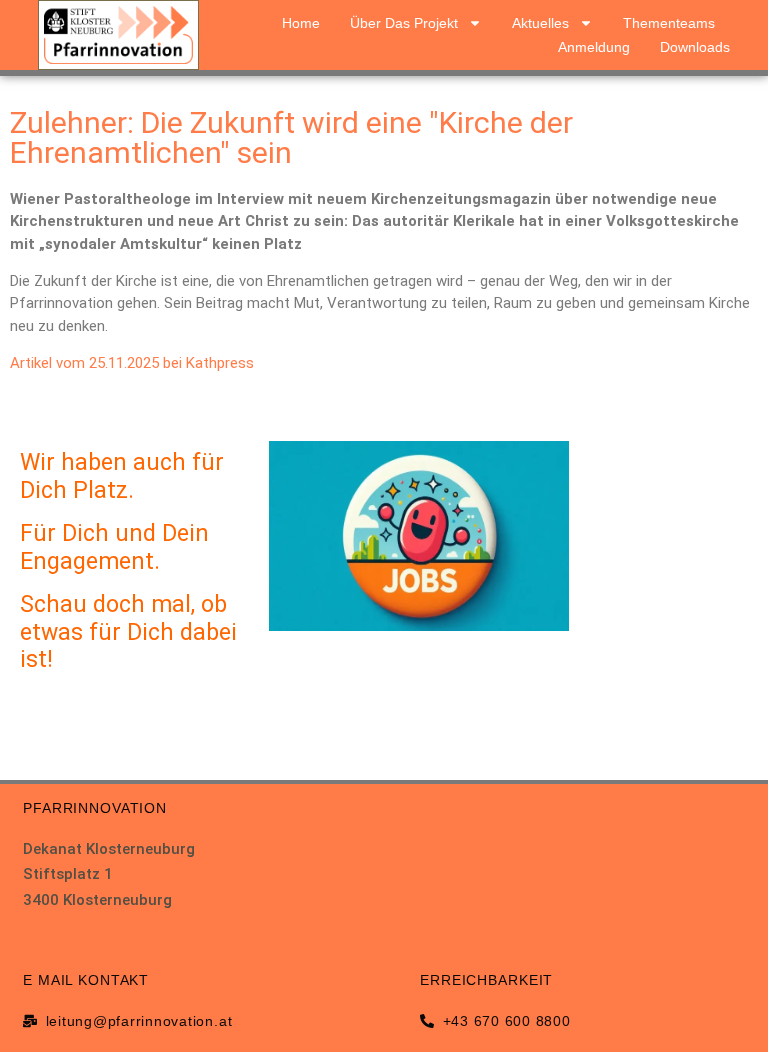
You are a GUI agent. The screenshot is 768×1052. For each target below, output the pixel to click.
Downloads (695, 47)
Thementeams (669, 23)
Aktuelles (540, 23)
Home (301, 23)
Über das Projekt (404, 23)
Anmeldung (594, 47)
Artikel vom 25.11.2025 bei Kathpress (132, 363)
